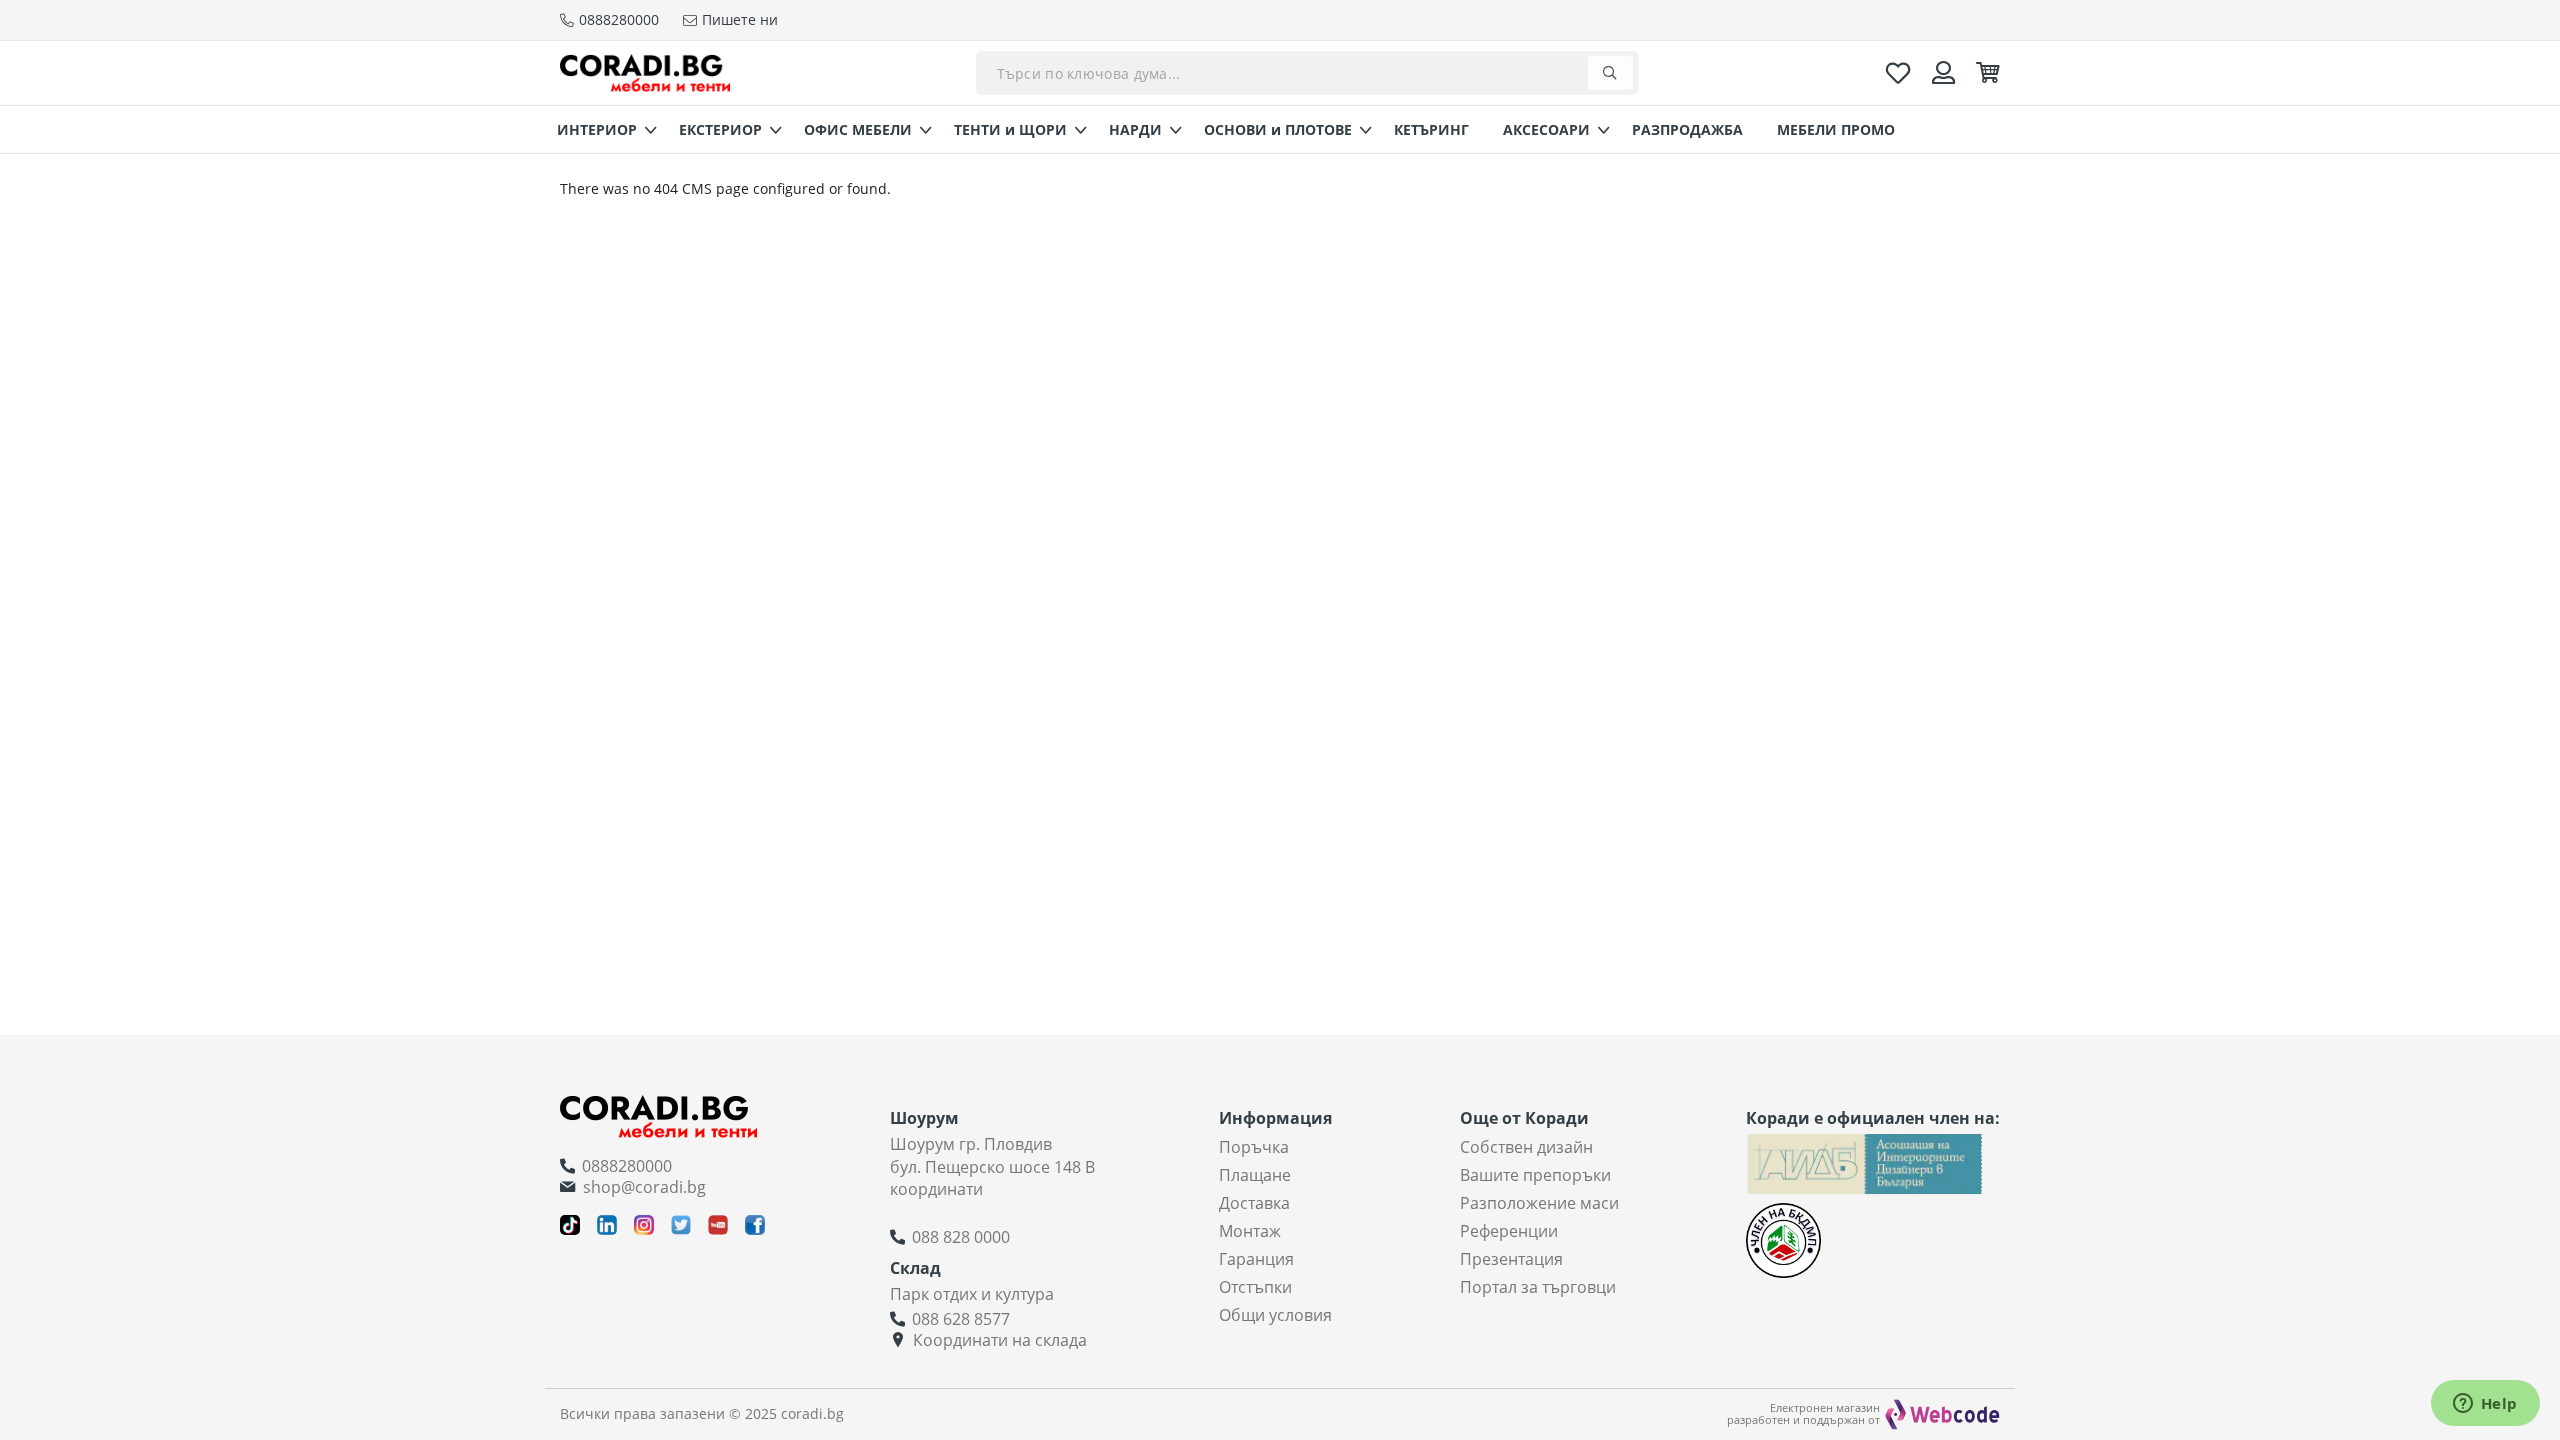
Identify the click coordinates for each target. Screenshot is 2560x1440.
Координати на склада (1000, 1340)
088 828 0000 (961, 1237)
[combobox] (1307, 73)
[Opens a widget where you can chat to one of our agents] (2485, 1405)
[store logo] (645, 72)
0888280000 (627, 1166)
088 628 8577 (961, 1319)
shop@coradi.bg (644, 1187)
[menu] (1280, 129)
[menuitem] (601, 129)
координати (936, 1189)
